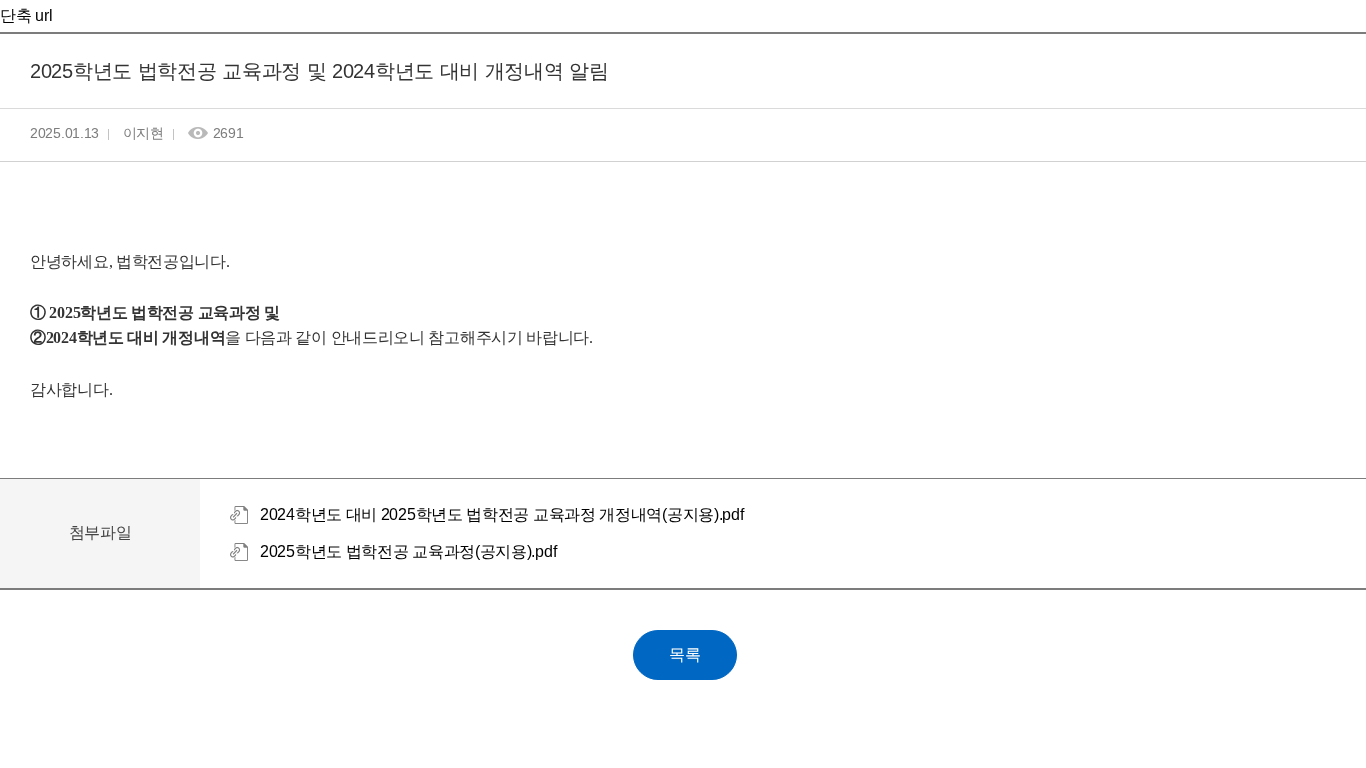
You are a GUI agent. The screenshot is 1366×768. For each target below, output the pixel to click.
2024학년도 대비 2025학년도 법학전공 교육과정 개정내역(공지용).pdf (501, 514)
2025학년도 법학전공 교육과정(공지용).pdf (408, 551)
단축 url (26, 15)
